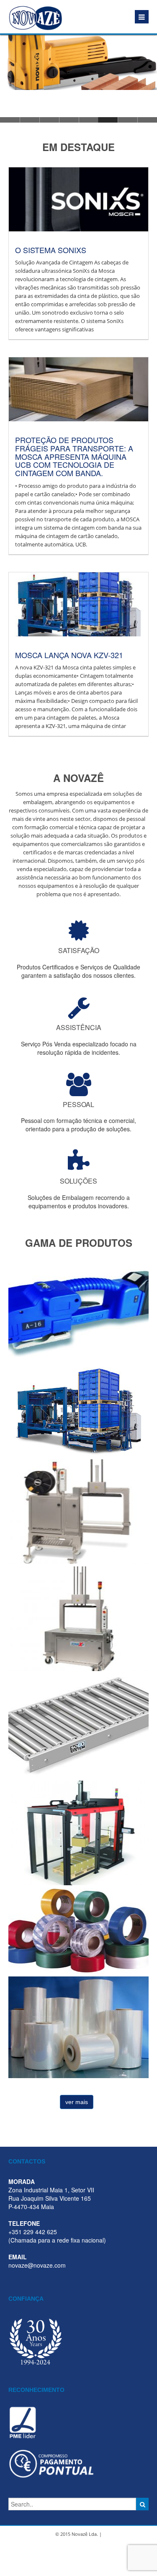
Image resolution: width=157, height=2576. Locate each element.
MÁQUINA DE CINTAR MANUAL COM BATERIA (78, 1314)
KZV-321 (78, 1407)
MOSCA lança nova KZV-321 (69, 655)
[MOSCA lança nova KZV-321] (73, 604)
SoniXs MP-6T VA (79, 1616)
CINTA (79, 1928)
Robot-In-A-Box (78, 1830)
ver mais (77, 2102)
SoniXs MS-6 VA (79, 1508)
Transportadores (78, 1723)
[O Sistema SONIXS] (73, 199)
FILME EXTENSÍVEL (79, 2024)
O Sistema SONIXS (51, 250)
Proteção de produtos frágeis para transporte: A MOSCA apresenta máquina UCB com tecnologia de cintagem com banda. (74, 456)
